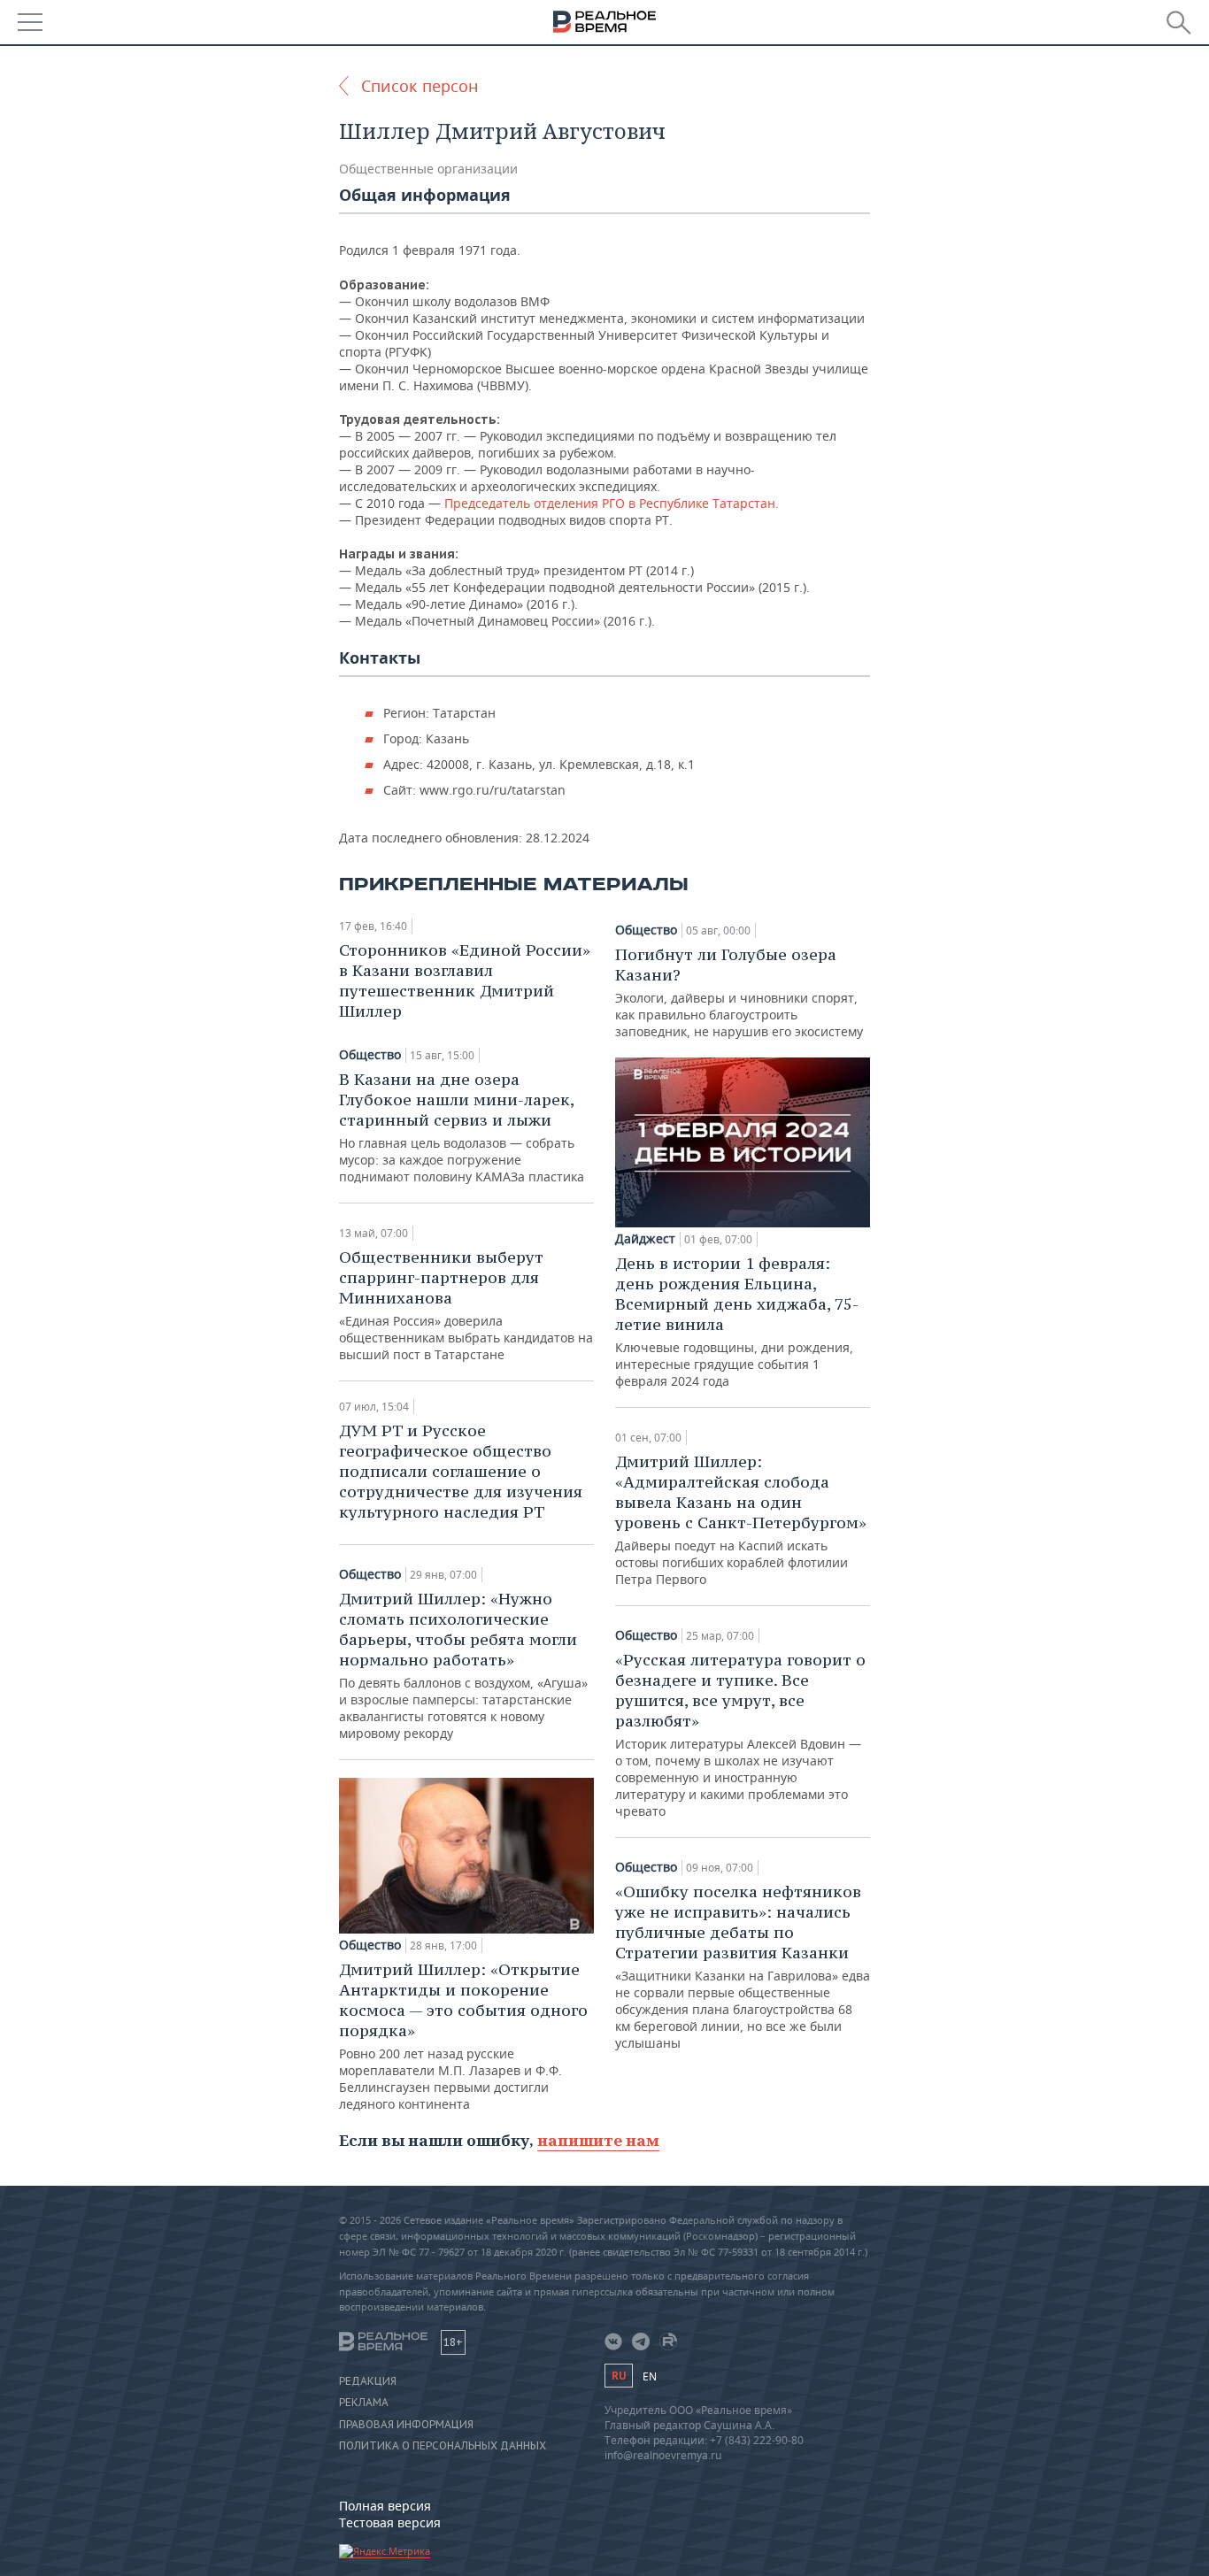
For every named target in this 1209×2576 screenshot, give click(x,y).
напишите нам (598, 2140)
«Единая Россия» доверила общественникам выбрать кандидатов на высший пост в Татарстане (466, 1305)
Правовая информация (406, 2425)
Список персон (420, 86)
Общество (370, 1055)
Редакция (368, 2381)
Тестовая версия (390, 2522)
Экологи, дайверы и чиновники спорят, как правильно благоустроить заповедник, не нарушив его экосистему (739, 992)
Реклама (364, 2403)
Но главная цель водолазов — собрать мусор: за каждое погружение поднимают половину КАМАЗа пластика (462, 1127)
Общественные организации (428, 169)
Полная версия (385, 2506)
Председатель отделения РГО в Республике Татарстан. (610, 503)
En (650, 2376)
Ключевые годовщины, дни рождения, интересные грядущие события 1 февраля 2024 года (737, 1321)
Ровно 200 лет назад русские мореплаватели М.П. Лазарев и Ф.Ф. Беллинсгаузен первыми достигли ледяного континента (463, 2036)
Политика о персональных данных (443, 2446)
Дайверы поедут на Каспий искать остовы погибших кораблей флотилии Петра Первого (741, 1519)
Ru (619, 2376)
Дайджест (645, 1239)
